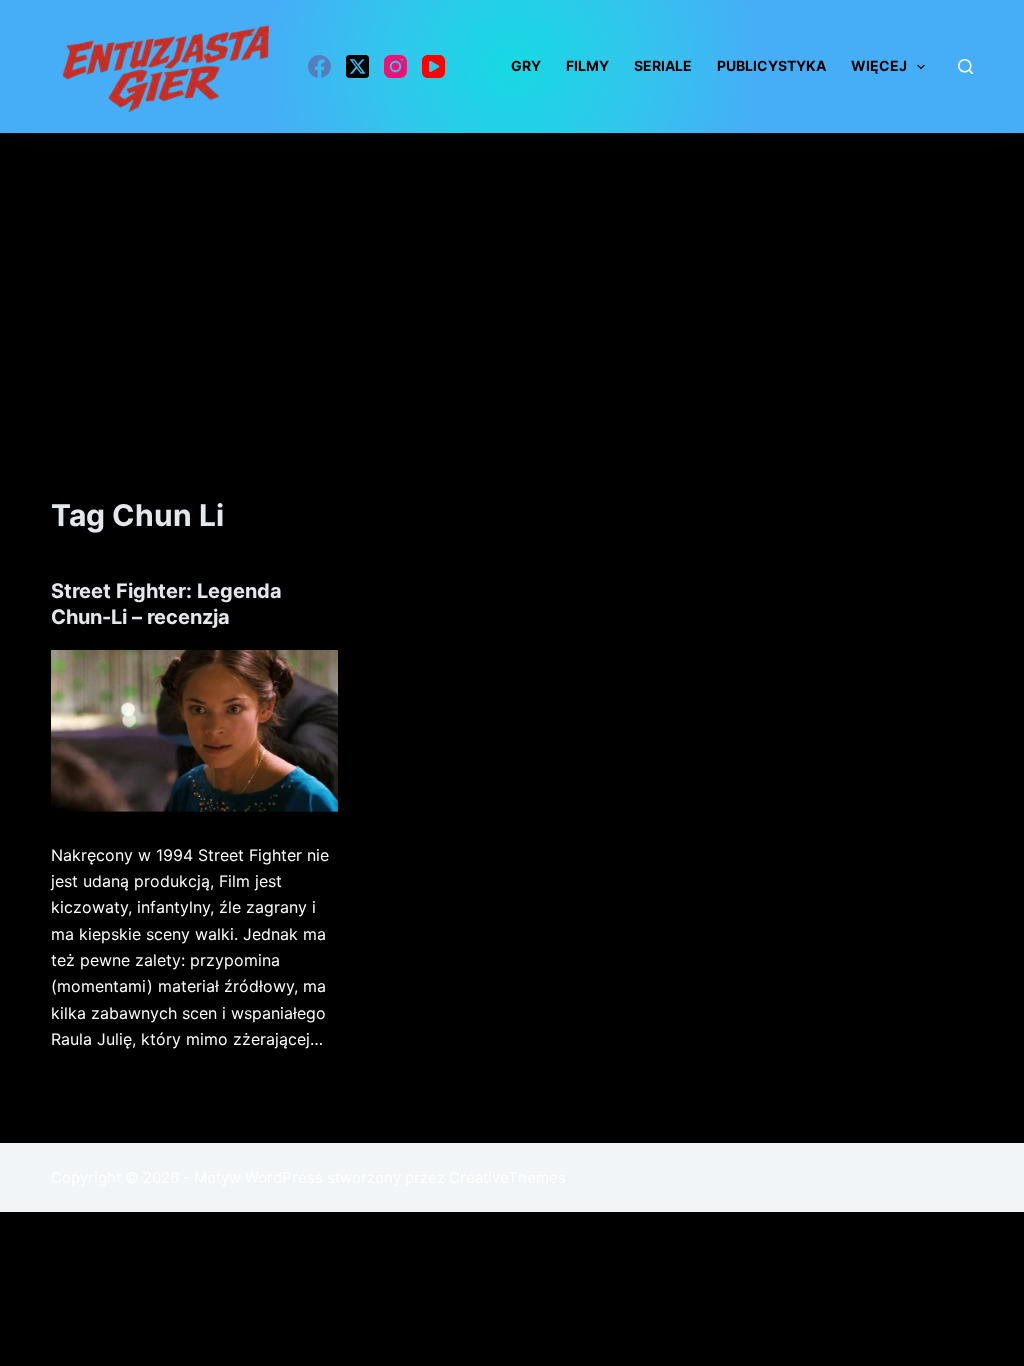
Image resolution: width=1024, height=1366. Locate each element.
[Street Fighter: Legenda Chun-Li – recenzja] (194, 731)
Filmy (587, 65)
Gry (526, 65)
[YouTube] (433, 66)
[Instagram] (395, 66)
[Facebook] (319, 66)
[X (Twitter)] (357, 66)
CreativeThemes (507, 1177)
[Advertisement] (512, 283)
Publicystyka (771, 65)
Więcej (879, 65)
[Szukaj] (965, 66)
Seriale (663, 65)
